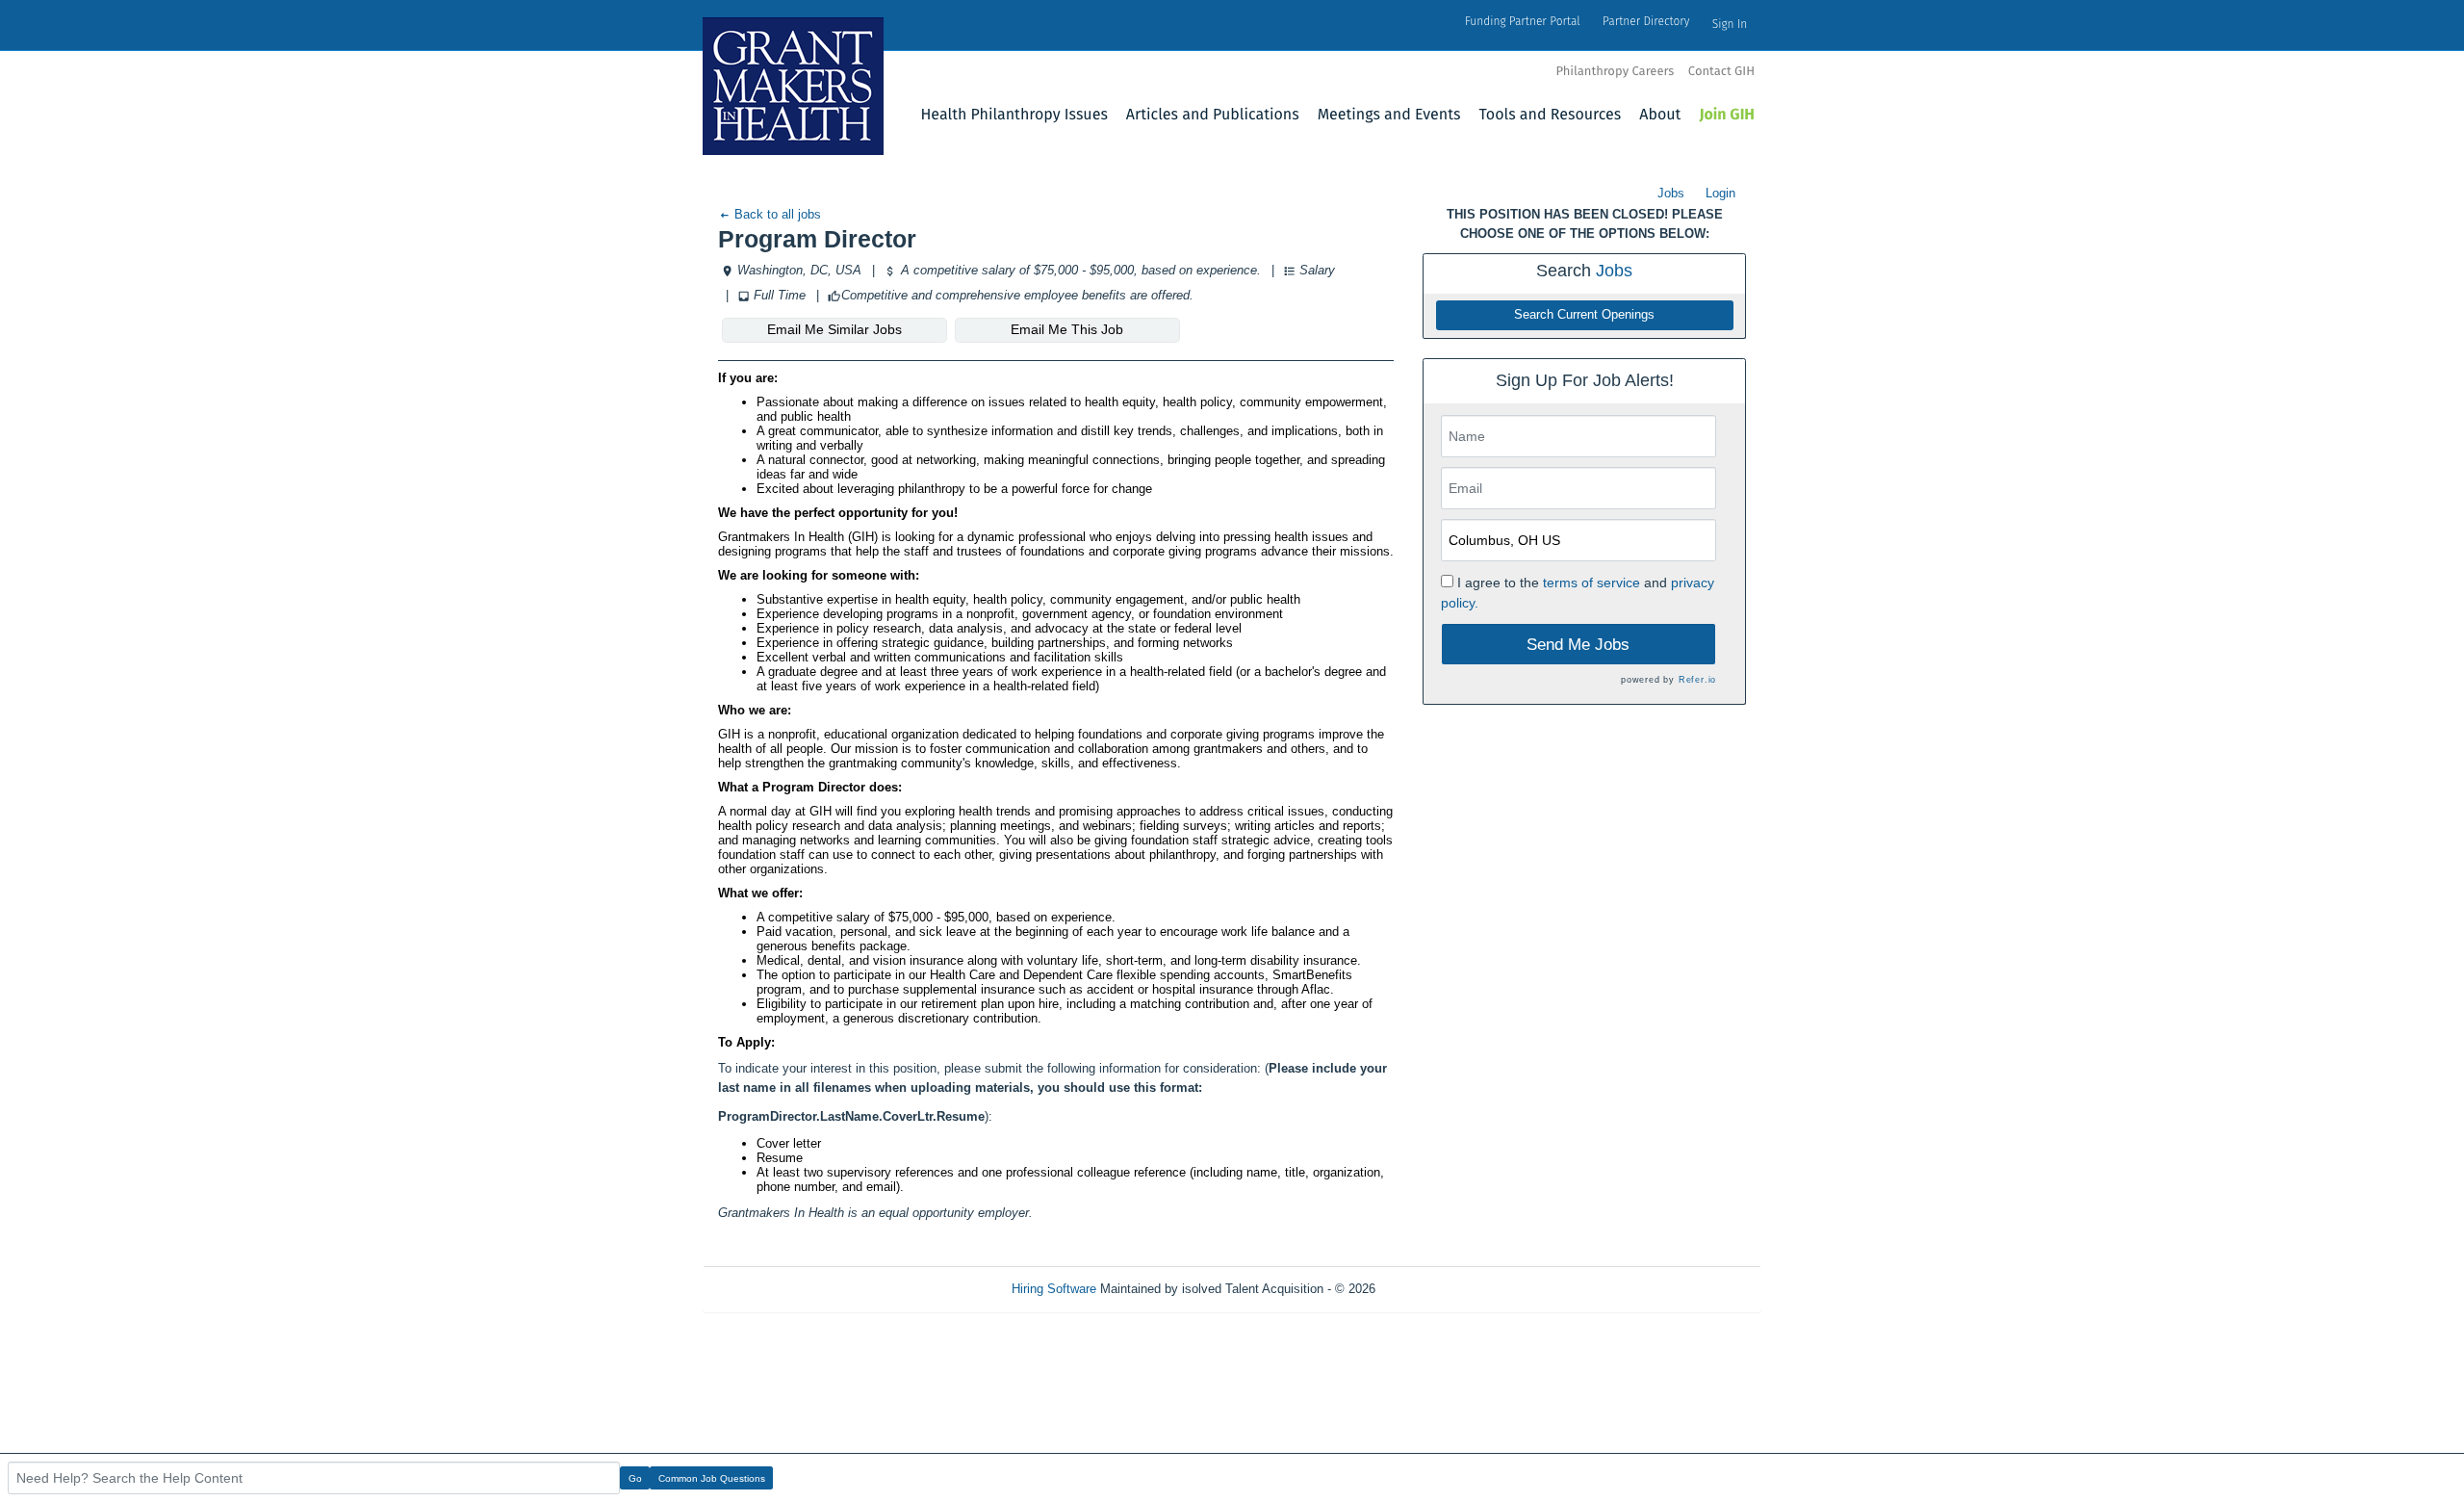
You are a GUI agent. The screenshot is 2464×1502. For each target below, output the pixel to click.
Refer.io (1697, 680)
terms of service (1591, 583)
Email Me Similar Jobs (834, 329)
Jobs (1671, 193)
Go (635, 1478)
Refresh (1432, 1289)
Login (1720, 193)
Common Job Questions (712, 1478)
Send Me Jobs (1578, 645)
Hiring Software (1054, 1289)
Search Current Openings (1584, 315)
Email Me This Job (1067, 329)
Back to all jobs (776, 214)
